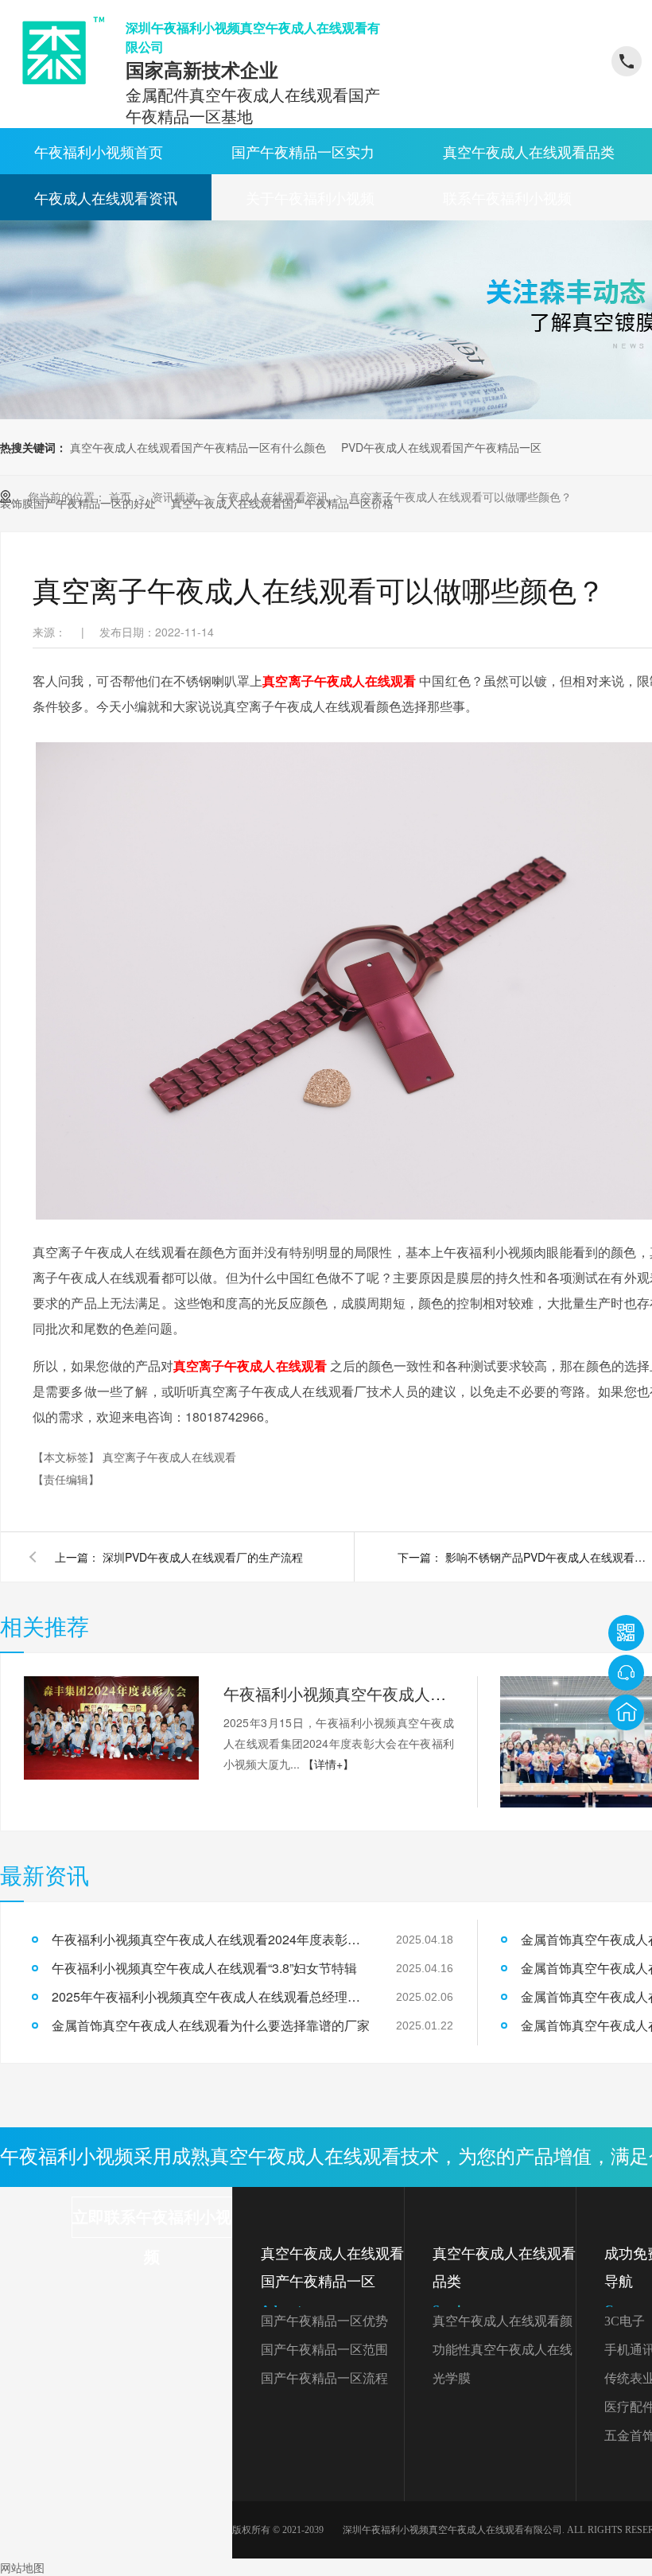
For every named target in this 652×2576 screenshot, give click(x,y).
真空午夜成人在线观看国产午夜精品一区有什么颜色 (198, 447)
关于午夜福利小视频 (310, 197)
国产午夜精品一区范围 (324, 2350)
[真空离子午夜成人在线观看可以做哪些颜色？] (58, 51)
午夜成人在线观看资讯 (106, 197)
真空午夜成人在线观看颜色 (503, 2325)
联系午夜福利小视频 (507, 197)
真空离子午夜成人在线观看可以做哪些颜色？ (460, 496)
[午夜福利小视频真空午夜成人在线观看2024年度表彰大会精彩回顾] (111, 1728)
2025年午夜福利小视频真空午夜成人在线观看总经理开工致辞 (211, 1996)
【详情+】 (328, 1764)
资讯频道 (176, 496)
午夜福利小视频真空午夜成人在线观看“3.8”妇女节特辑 (204, 1968)
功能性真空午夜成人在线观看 (503, 2354)
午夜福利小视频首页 (99, 151)
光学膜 (452, 2378)
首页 (122, 496)
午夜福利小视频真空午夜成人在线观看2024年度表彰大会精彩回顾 (339, 1693)
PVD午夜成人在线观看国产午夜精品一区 (441, 447)
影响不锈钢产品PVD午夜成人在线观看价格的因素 (549, 1557)
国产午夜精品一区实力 (303, 151)
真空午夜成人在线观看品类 (529, 151)
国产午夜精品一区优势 (324, 2321)
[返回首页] (626, 1712)
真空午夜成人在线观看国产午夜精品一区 (332, 2281)
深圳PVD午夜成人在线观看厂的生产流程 (203, 1557)
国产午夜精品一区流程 (324, 2378)
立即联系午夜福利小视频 (152, 2223)
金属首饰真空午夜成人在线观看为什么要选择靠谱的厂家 (211, 2025)
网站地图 (22, 2567)
